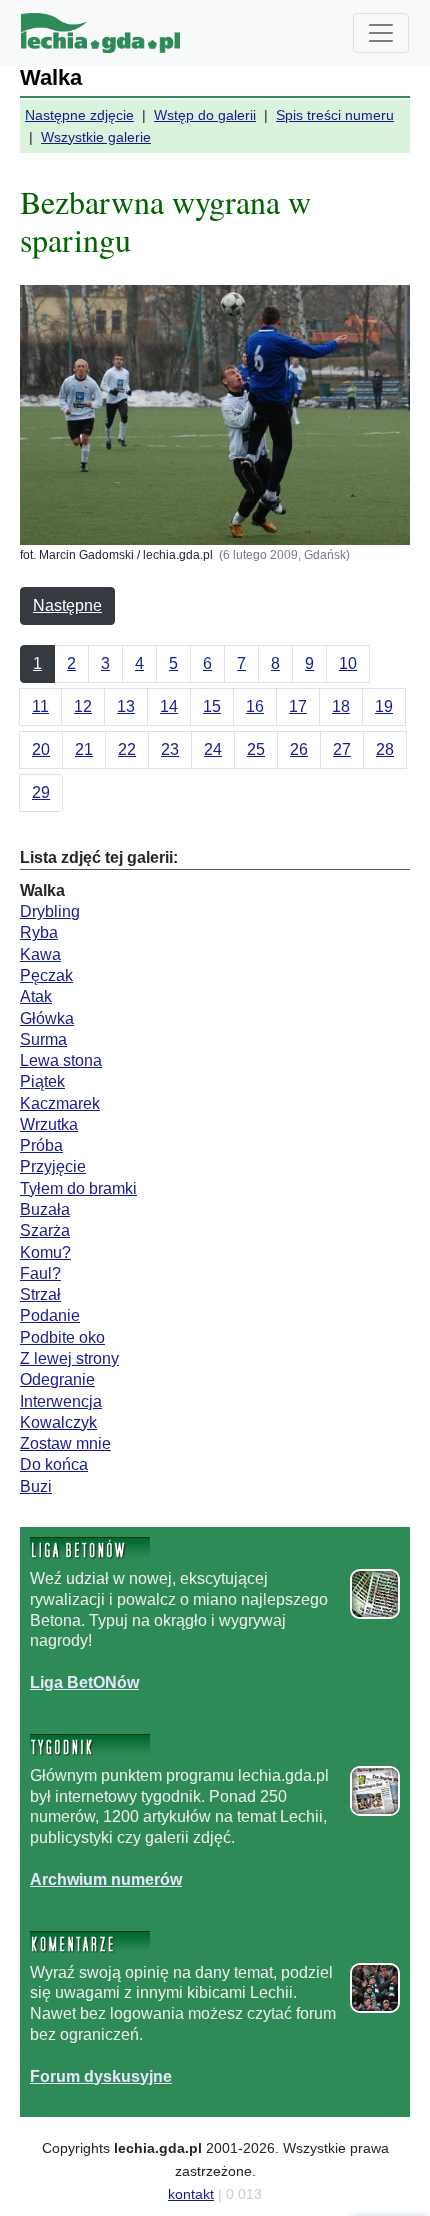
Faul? (40, 1273)
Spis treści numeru (335, 115)
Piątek (42, 1081)
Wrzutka (49, 1124)
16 (255, 706)
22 (127, 749)
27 (342, 749)
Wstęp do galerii (205, 115)
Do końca (54, 1464)
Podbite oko (62, 1337)
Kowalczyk (58, 1422)
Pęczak (46, 975)
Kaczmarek (60, 1103)
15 (212, 706)
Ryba (39, 932)
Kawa (40, 954)
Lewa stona (61, 1060)
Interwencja (61, 1401)
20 (41, 749)
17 (298, 706)
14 (169, 706)
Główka (47, 1018)
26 (299, 749)
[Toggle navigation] (381, 33)
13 (126, 706)
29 (41, 792)
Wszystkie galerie (96, 137)
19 (384, 706)
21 (84, 749)
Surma (43, 1039)
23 (170, 749)
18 (341, 706)
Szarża (45, 1230)
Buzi (36, 1486)
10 (348, 663)
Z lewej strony (69, 1358)
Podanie (50, 1315)
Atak (36, 996)
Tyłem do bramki (78, 1188)
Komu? (45, 1252)
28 (385, 749)
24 (213, 749)
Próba (41, 1145)
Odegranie (57, 1379)
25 (256, 749)
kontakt (191, 2194)
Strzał (40, 1294)
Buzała (45, 1209)
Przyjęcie (53, 1166)
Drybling (50, 911)
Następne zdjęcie (79, 115)
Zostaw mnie (65, 1443)
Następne (67, 605)
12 (83, 706)
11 (40, 706)
